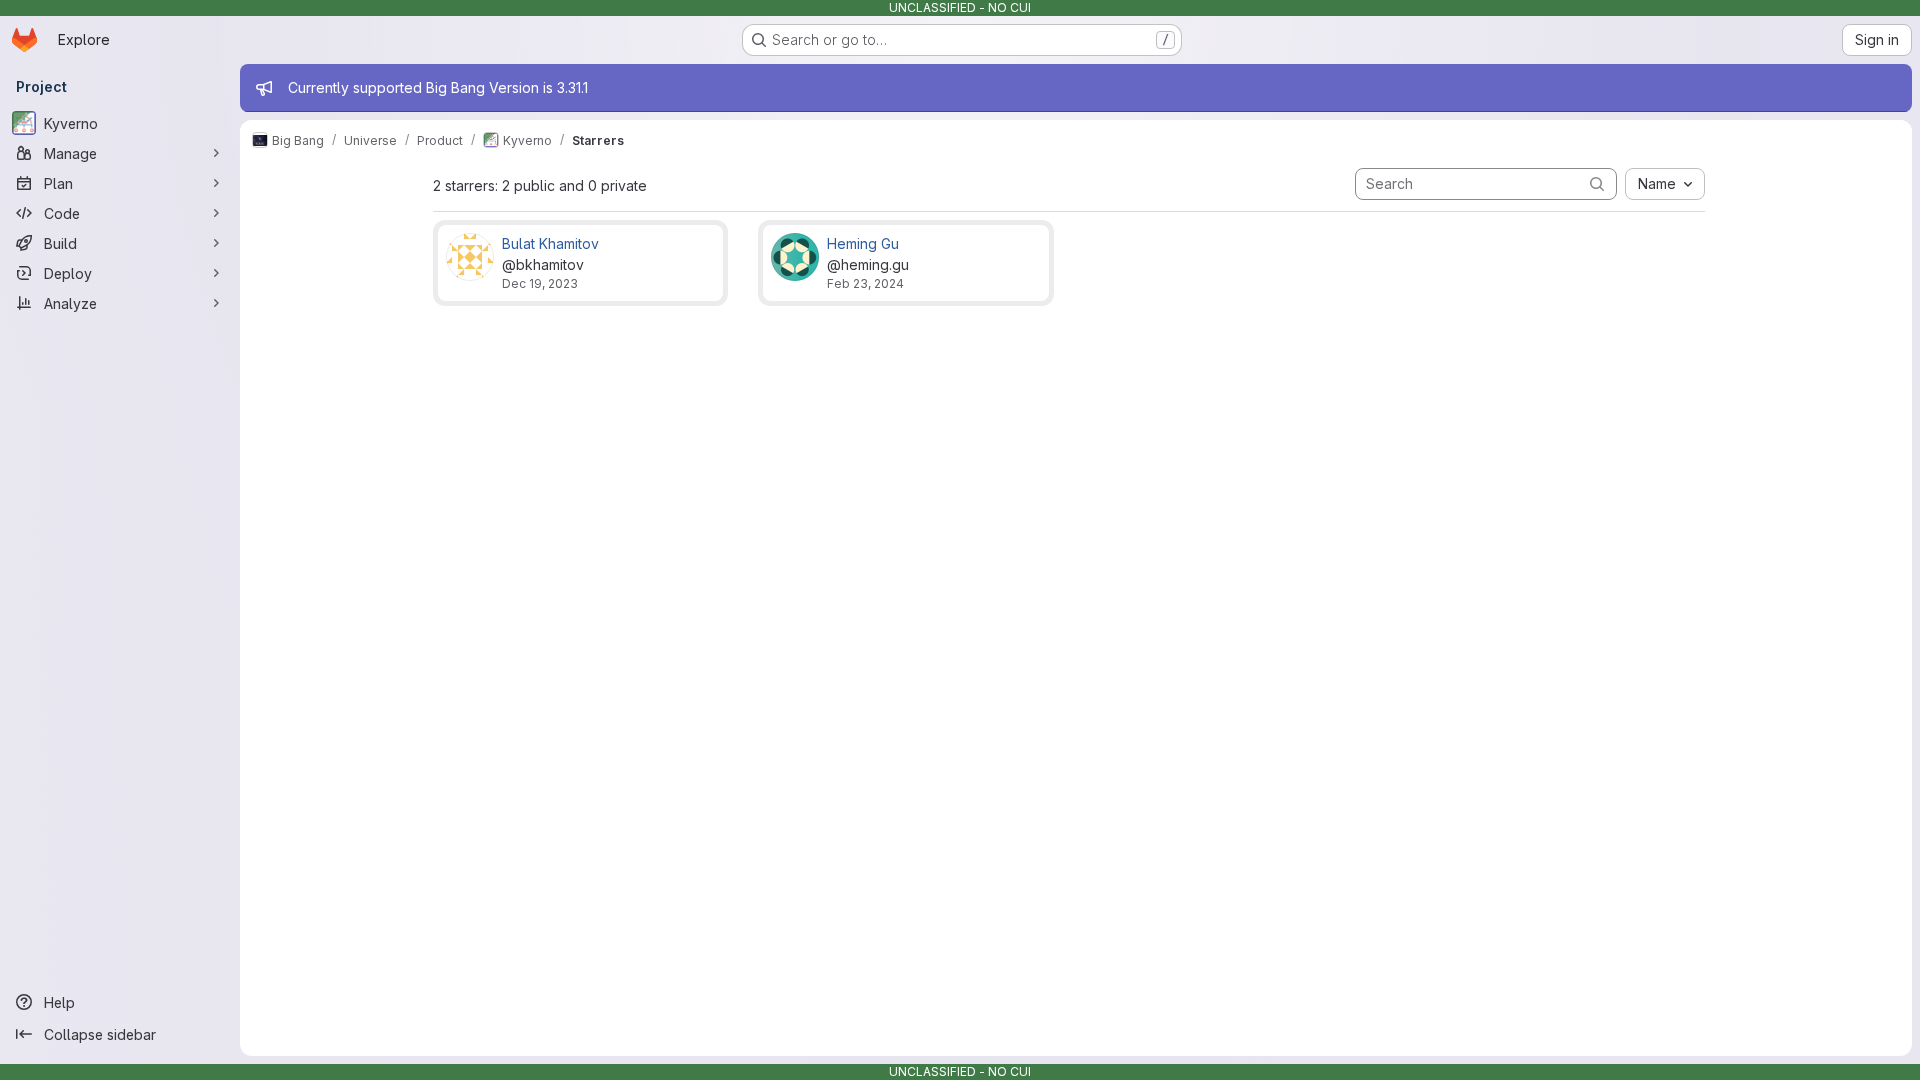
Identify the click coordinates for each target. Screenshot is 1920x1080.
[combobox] (1665, 184)
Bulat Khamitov (550, 243)
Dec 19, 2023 (540, 283)
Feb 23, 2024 (865, 283)
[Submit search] (1597, 183)
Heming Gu (863, 243)
